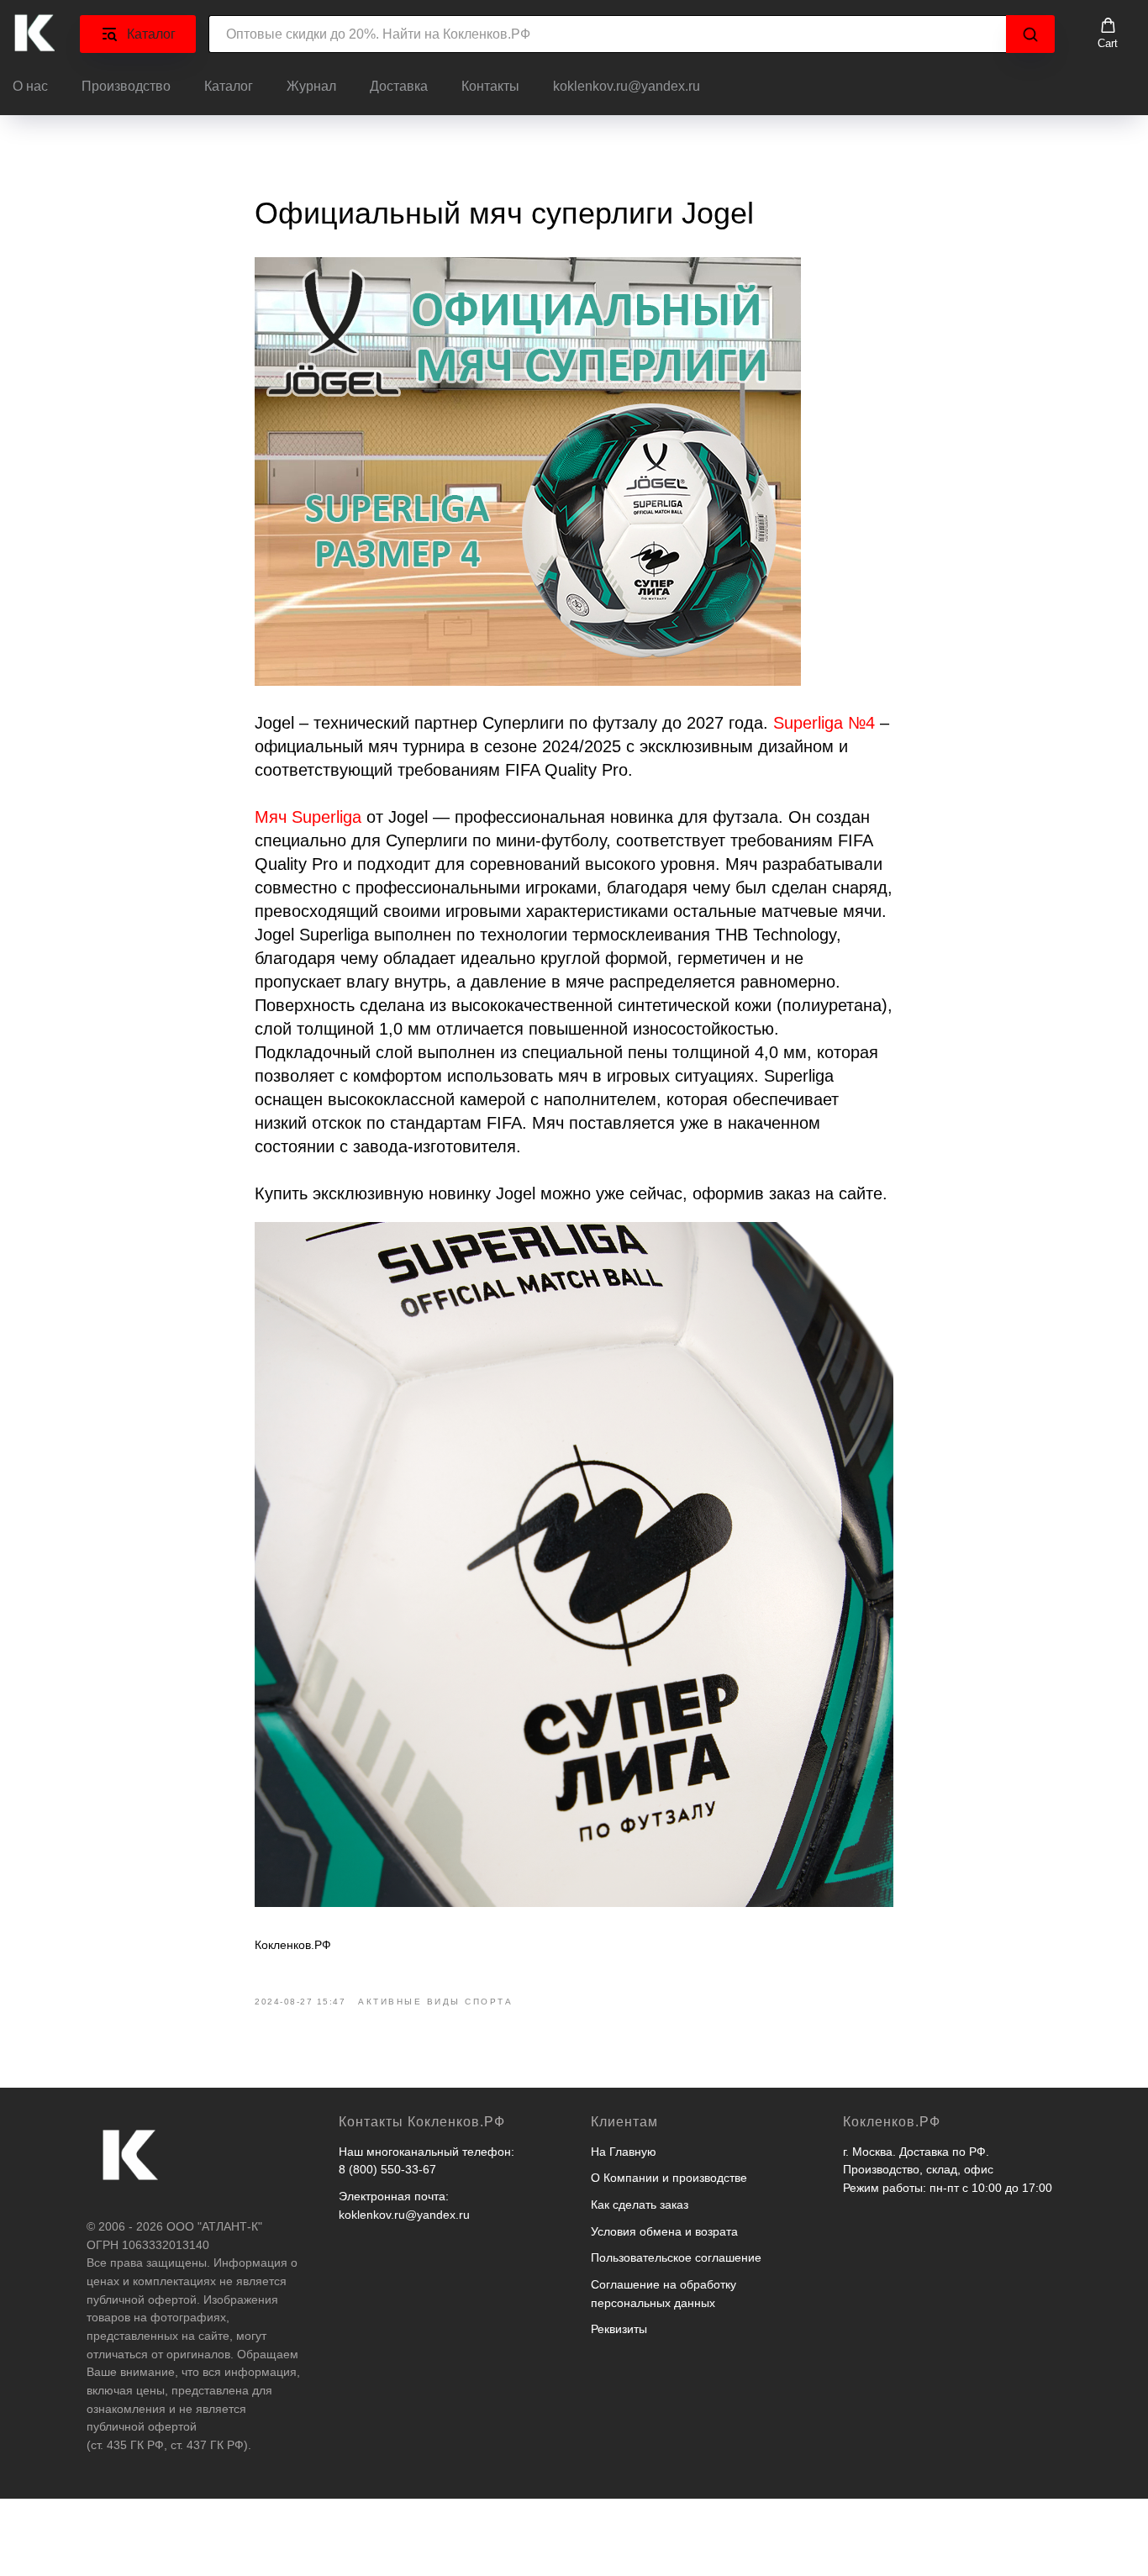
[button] (1108, 34)
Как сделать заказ (640, 2205)
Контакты (490, 86)
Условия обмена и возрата (664, 2231)
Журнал (311, 86)
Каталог (229, 86)
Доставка (399, 86)
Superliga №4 (824, 723)
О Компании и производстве (669, 2178)
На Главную (624, 2152)
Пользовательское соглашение (676, 2257)
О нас (30, 86)
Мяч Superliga (308, 817)
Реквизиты (619, 2329)
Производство (126, 86)
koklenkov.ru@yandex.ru (627, 86)
